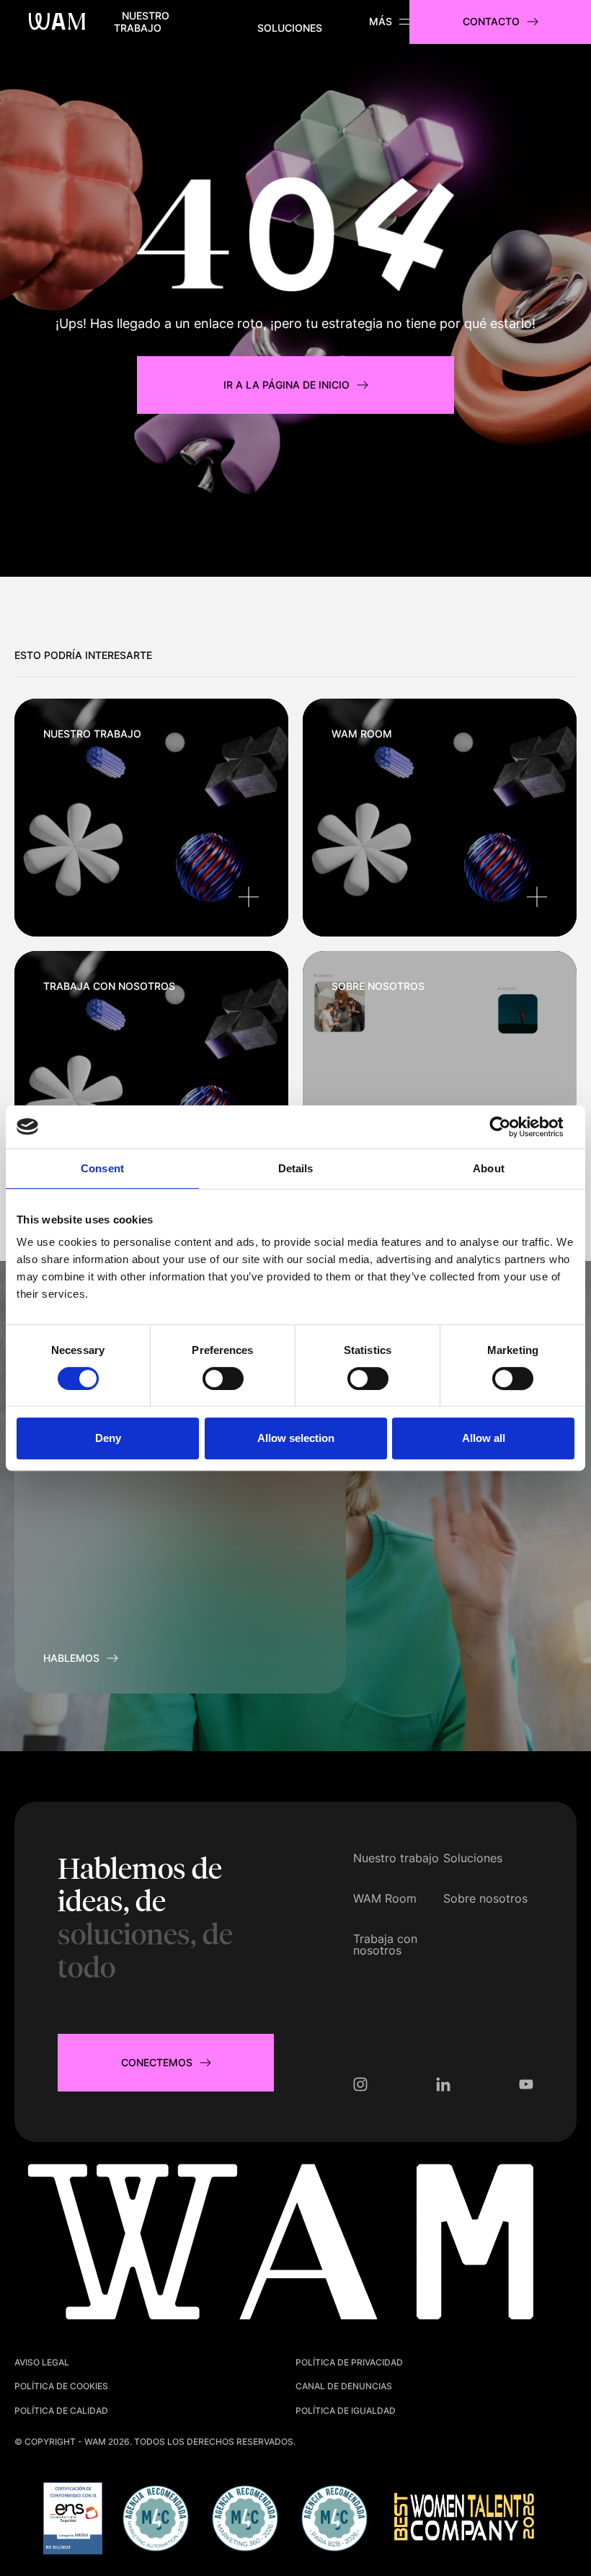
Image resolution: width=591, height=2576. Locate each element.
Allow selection (296, 1438)
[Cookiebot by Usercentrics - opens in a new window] (511, 1127)
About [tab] (489, 1168)
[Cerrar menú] (389, 22)
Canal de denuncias (344, 2386)
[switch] (223, 1378)
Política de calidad (61, 2411)
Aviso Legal (42, 2362)
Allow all (484, 1438)
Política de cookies (61, 2386)
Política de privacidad (349, 2362)
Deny (108, 1438)
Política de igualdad (346, 2411)
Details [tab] (296, 1168)
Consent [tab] (102, 1168)
